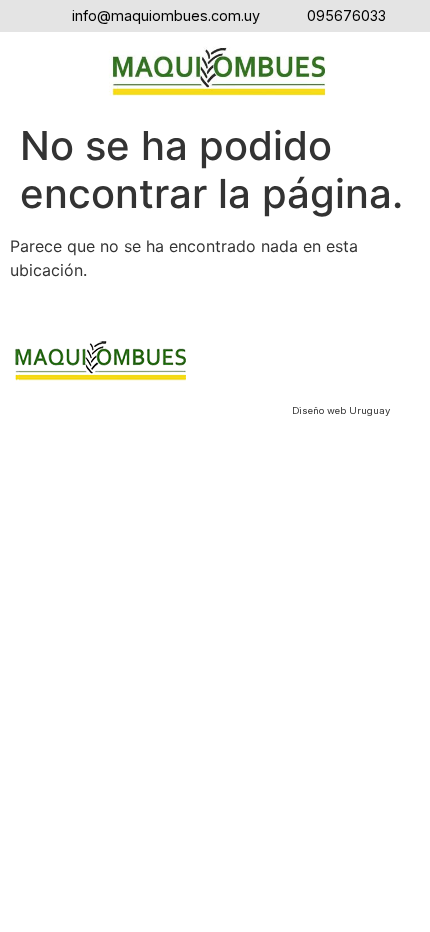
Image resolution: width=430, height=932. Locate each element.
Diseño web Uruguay (341, 410)
